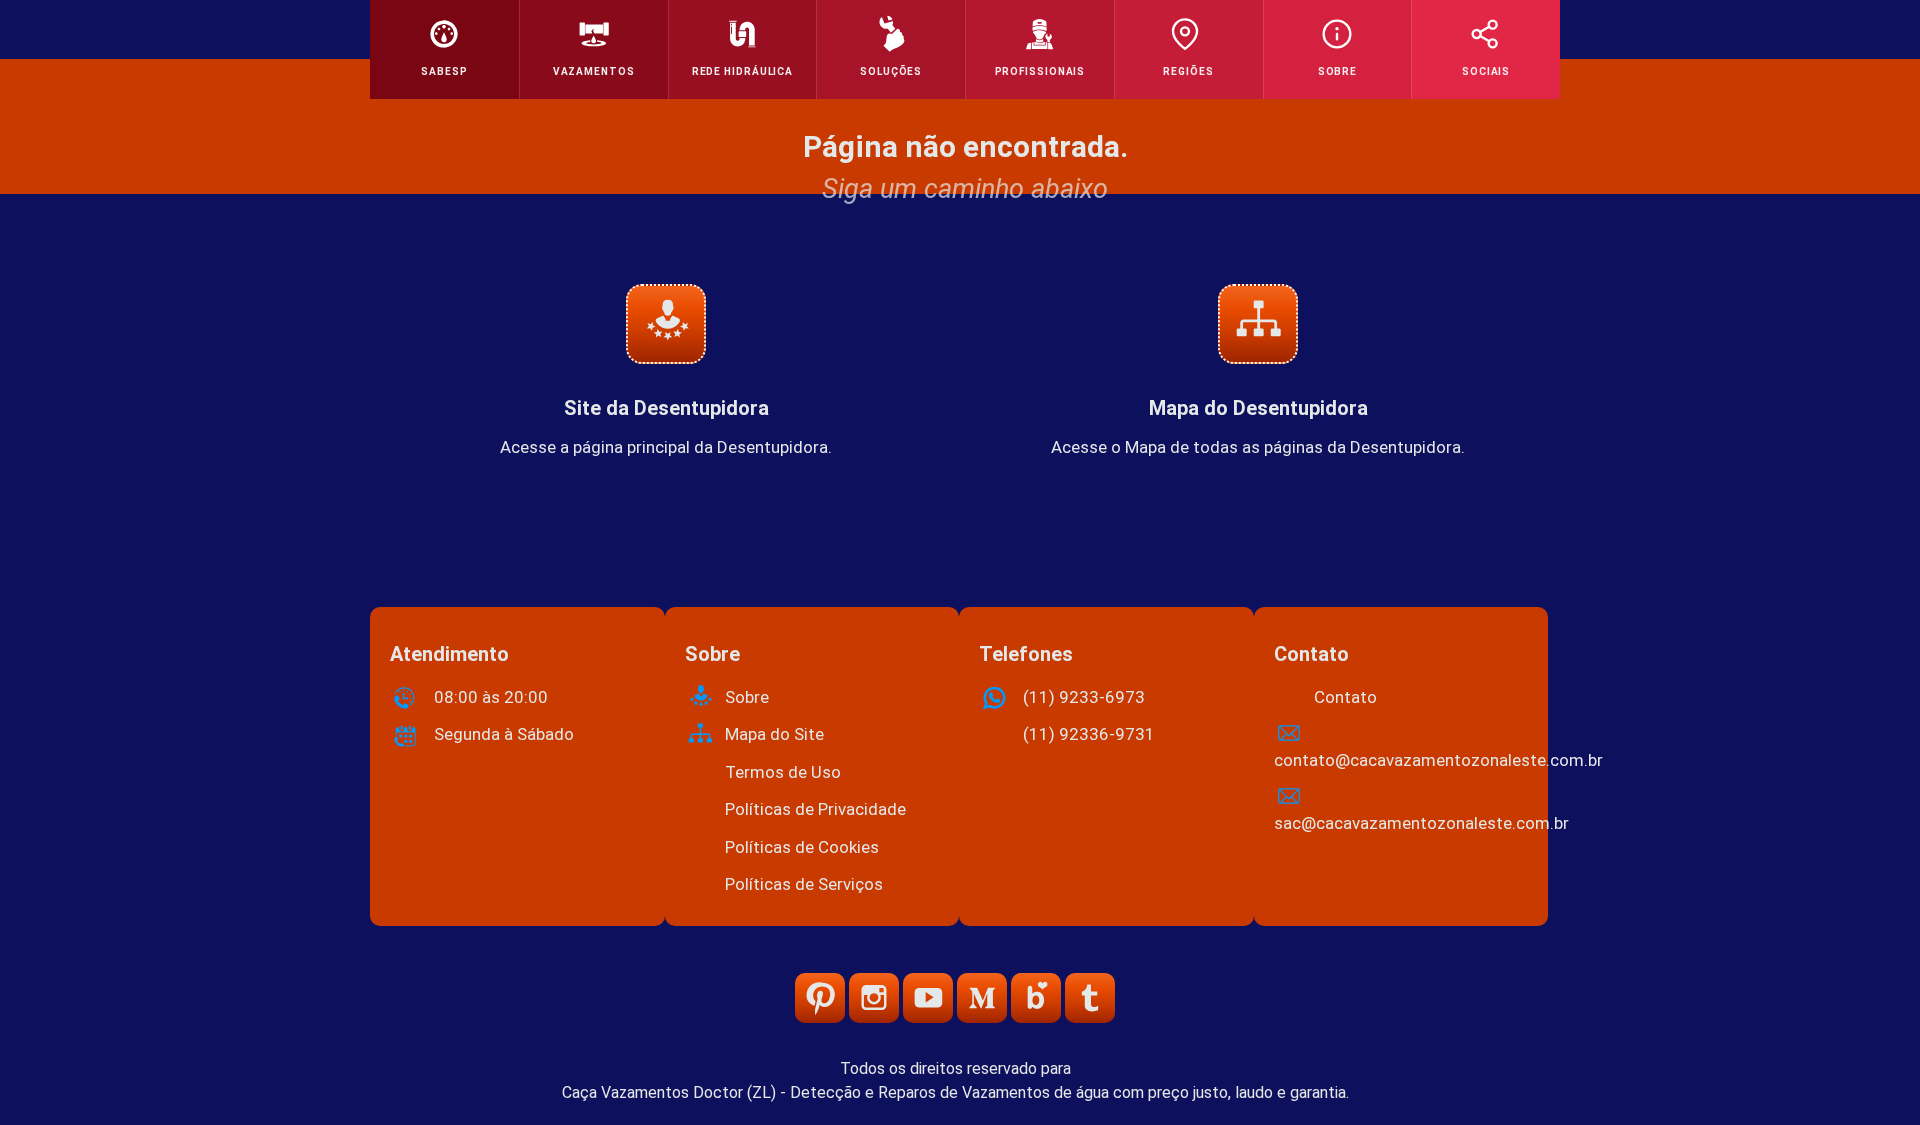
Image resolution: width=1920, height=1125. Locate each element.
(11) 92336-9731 (1089, 734)
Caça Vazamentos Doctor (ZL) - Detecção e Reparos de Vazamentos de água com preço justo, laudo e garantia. (955, 1092)
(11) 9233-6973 (1084, 697)
